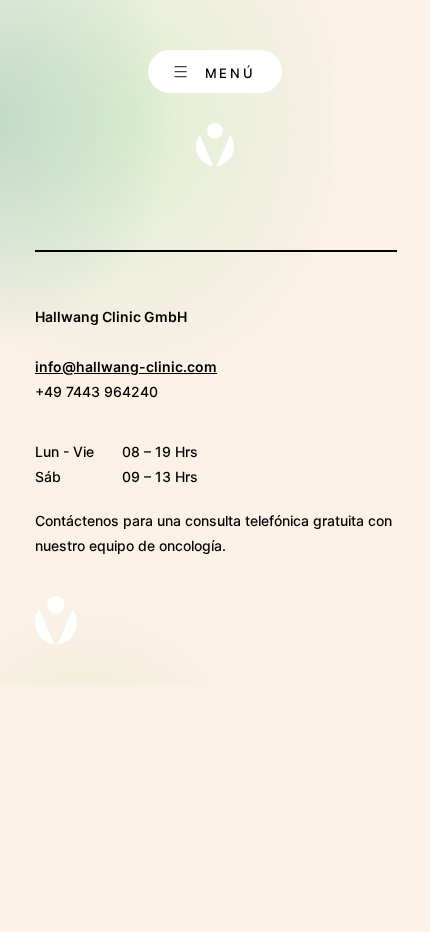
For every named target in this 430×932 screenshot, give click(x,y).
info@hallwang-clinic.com (126, 366)
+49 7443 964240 (96, 391)
